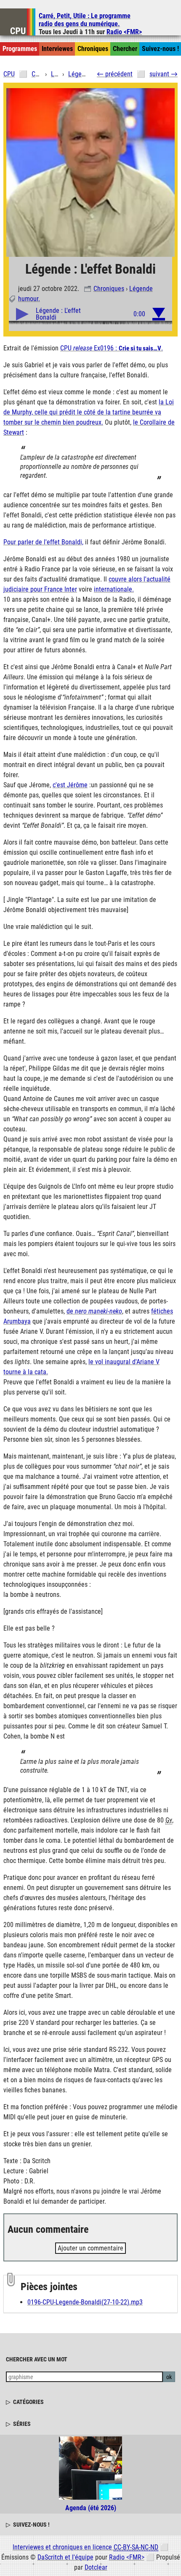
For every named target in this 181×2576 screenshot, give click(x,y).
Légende (141, 289)
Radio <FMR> (124, 32)
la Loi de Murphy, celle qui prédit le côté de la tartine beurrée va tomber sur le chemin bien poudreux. (89, 412)
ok (169, 2377)
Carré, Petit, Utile (85, 20)
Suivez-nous (160, 49)
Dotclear (96, 2567)
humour (28, 299)
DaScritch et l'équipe (65, 2557)
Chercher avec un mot (37, 2359)
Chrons (93, 49)
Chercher (125, 49)
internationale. (114, 589)
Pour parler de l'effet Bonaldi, (43, 542)
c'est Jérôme (70, 785)
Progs (20, 49)
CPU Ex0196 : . (112, 348)
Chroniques (109, 289)
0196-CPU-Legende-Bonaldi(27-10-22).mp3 (85, 2302)
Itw (57, 49)
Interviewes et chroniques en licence (85, 2547)
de (94, 1311)
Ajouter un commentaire (90, 2248)
